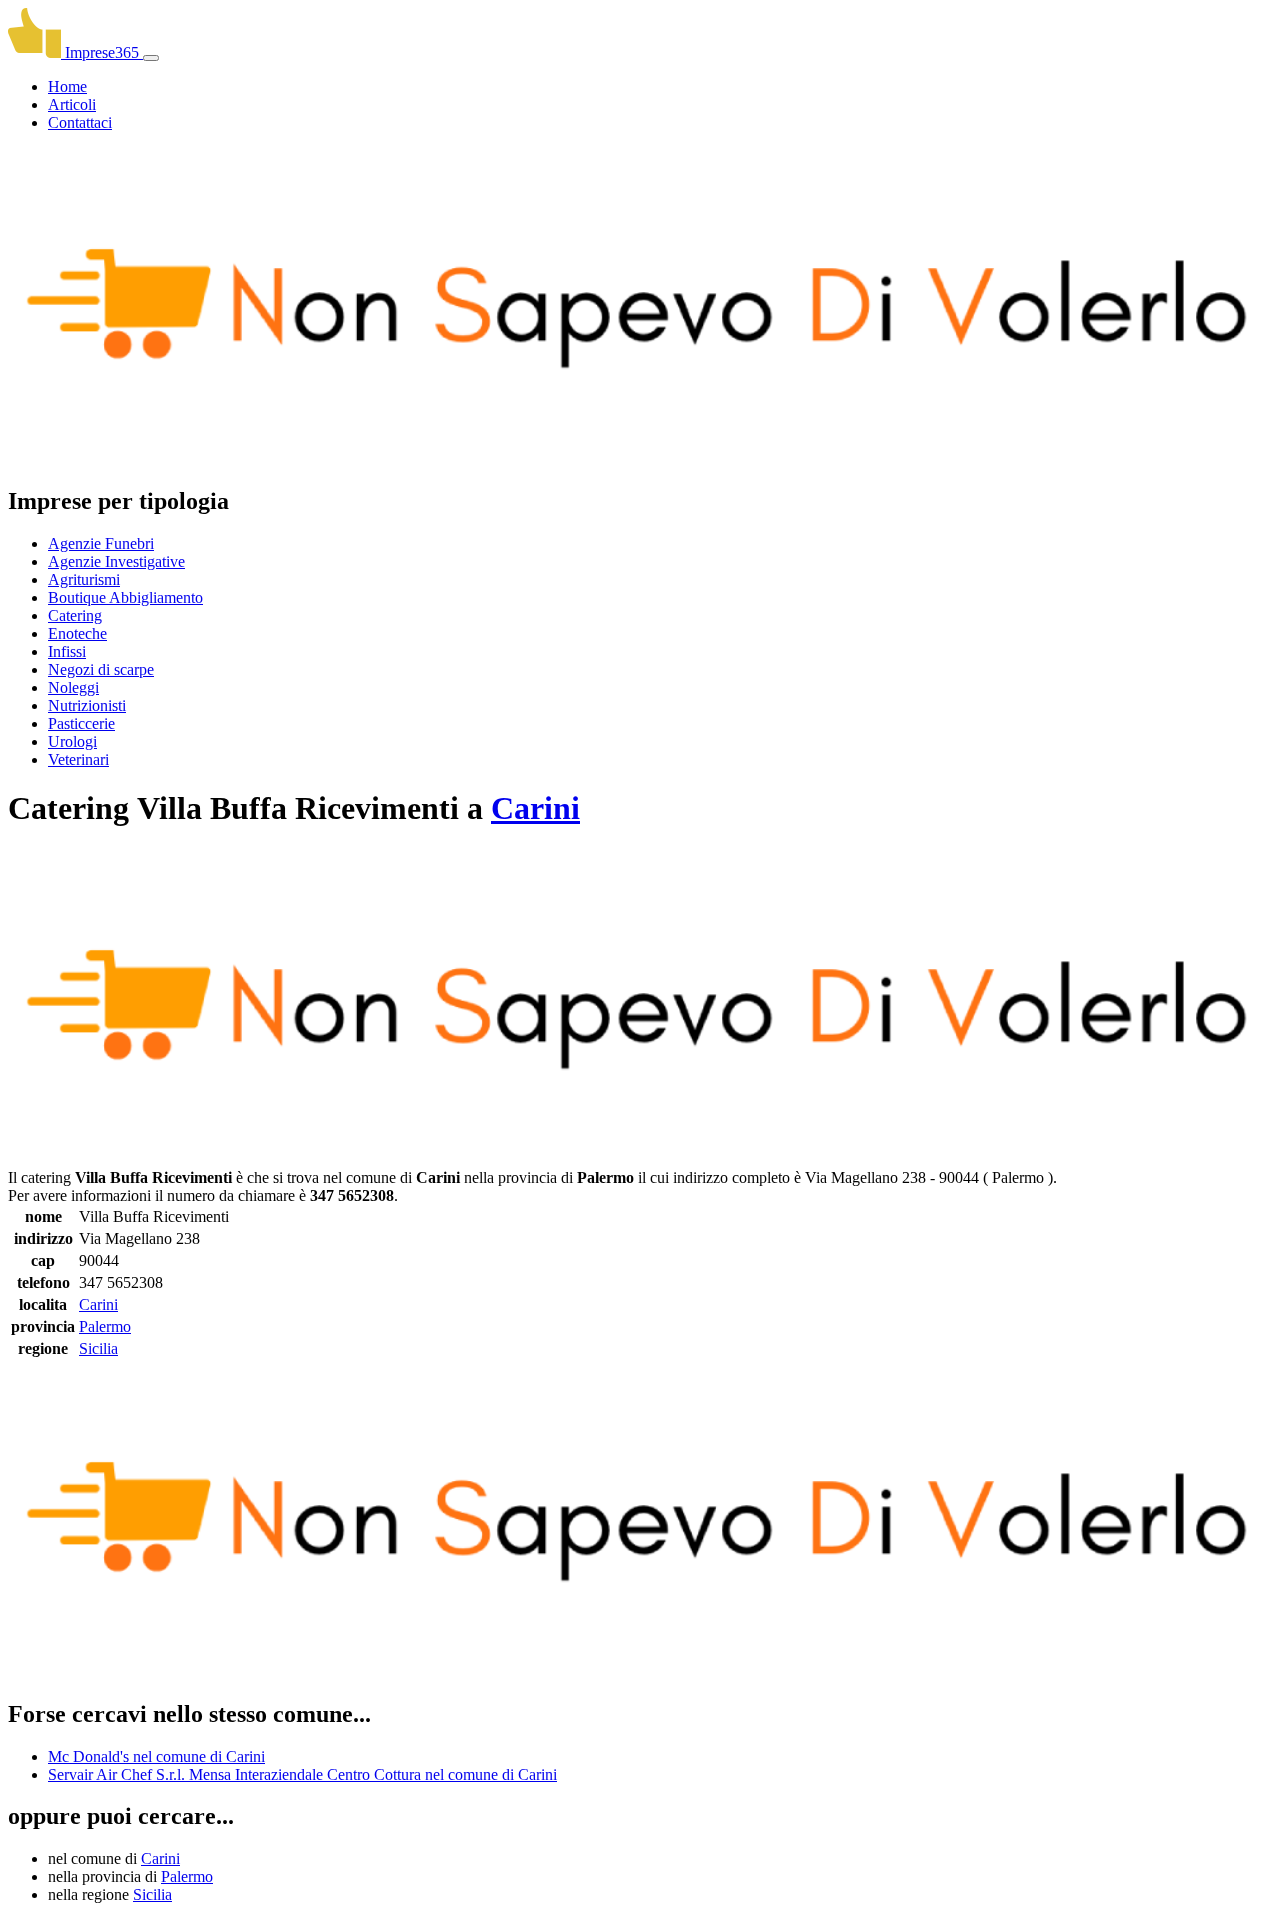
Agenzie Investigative (116, 561)
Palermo (105, 1326)
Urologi (72, 741)
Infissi (67, 651)
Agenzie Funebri (101, 543)
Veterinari (78, 759)
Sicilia (98, 1348)
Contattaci (80, 122)
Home (67, 86)
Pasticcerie (81, 723)
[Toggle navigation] (151, 58)
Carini (535, 808)
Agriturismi (84, 579)
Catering (75, 615)
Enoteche (77, 633)
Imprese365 (102, 52)
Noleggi (73, 687)
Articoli (72, 104)
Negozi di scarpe (101, 669)
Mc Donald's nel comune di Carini (156, 1756)
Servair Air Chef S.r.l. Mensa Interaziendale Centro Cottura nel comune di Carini (302, 1774)
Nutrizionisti (87, 705)
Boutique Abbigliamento (125, 597)
